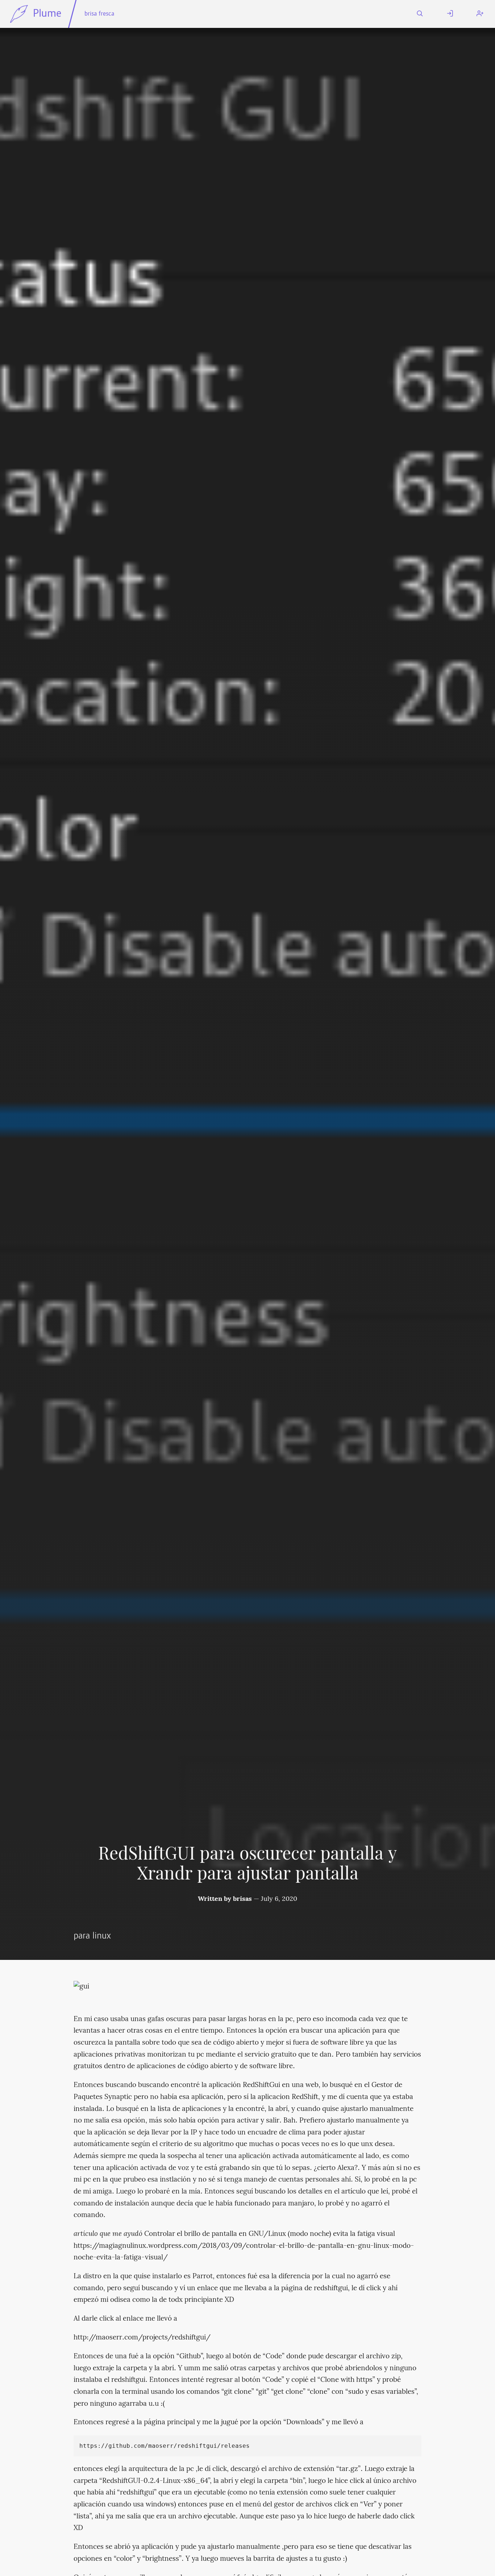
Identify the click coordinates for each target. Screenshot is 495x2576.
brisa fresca (99, 14)
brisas (242, 1899)
